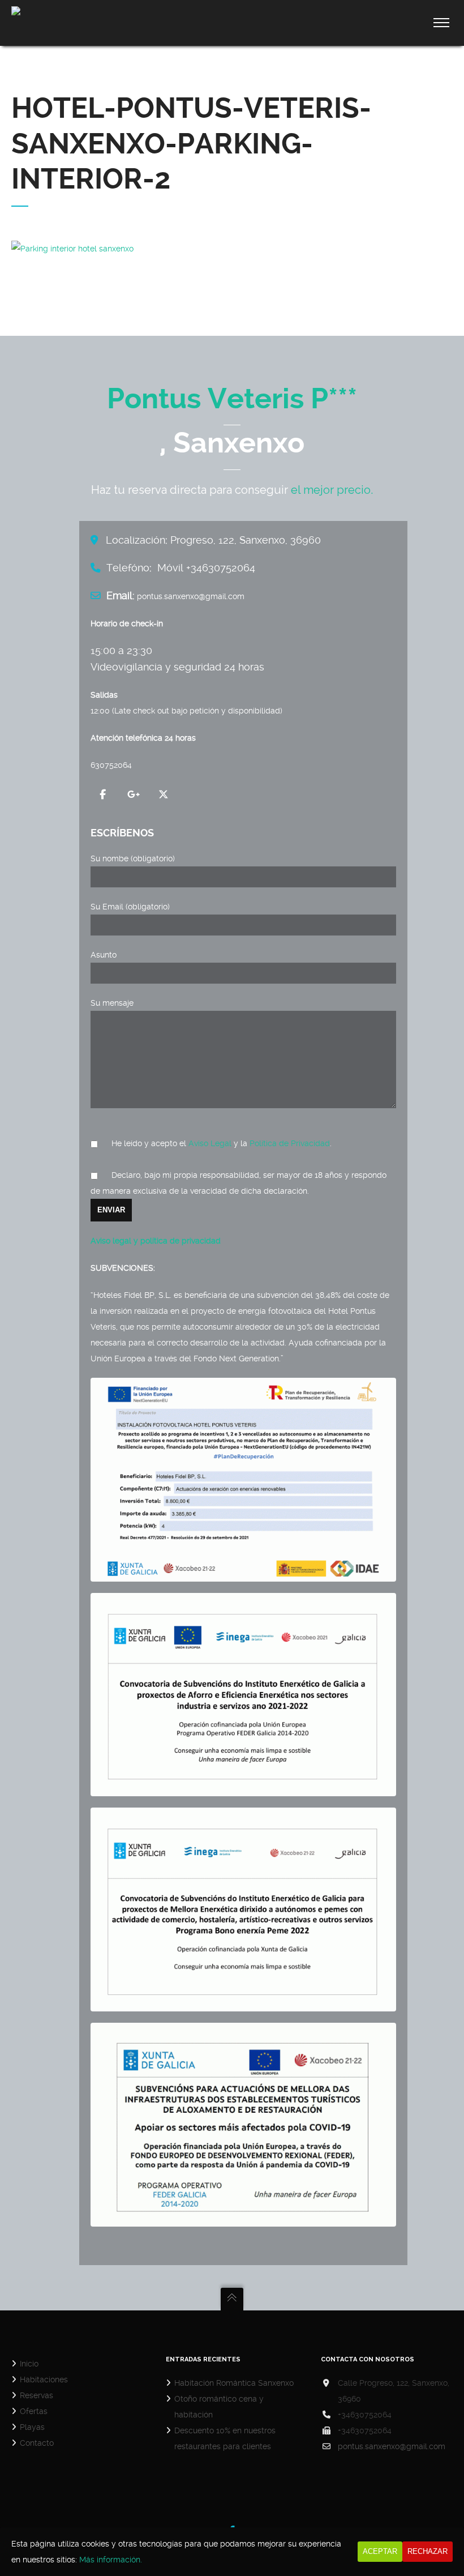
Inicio (29, 2364)
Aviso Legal (210, 1143)
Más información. (111, 2560)
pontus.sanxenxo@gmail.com (392, 2446)
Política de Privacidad (290, 1143)
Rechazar (428, 2551)
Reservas (36, 2395)
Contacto (37, 2443)
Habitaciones (44, 2380)
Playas (32, 2427)
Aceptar (380, 2551)
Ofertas (34, 2411)
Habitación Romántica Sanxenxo (234, 2383)
